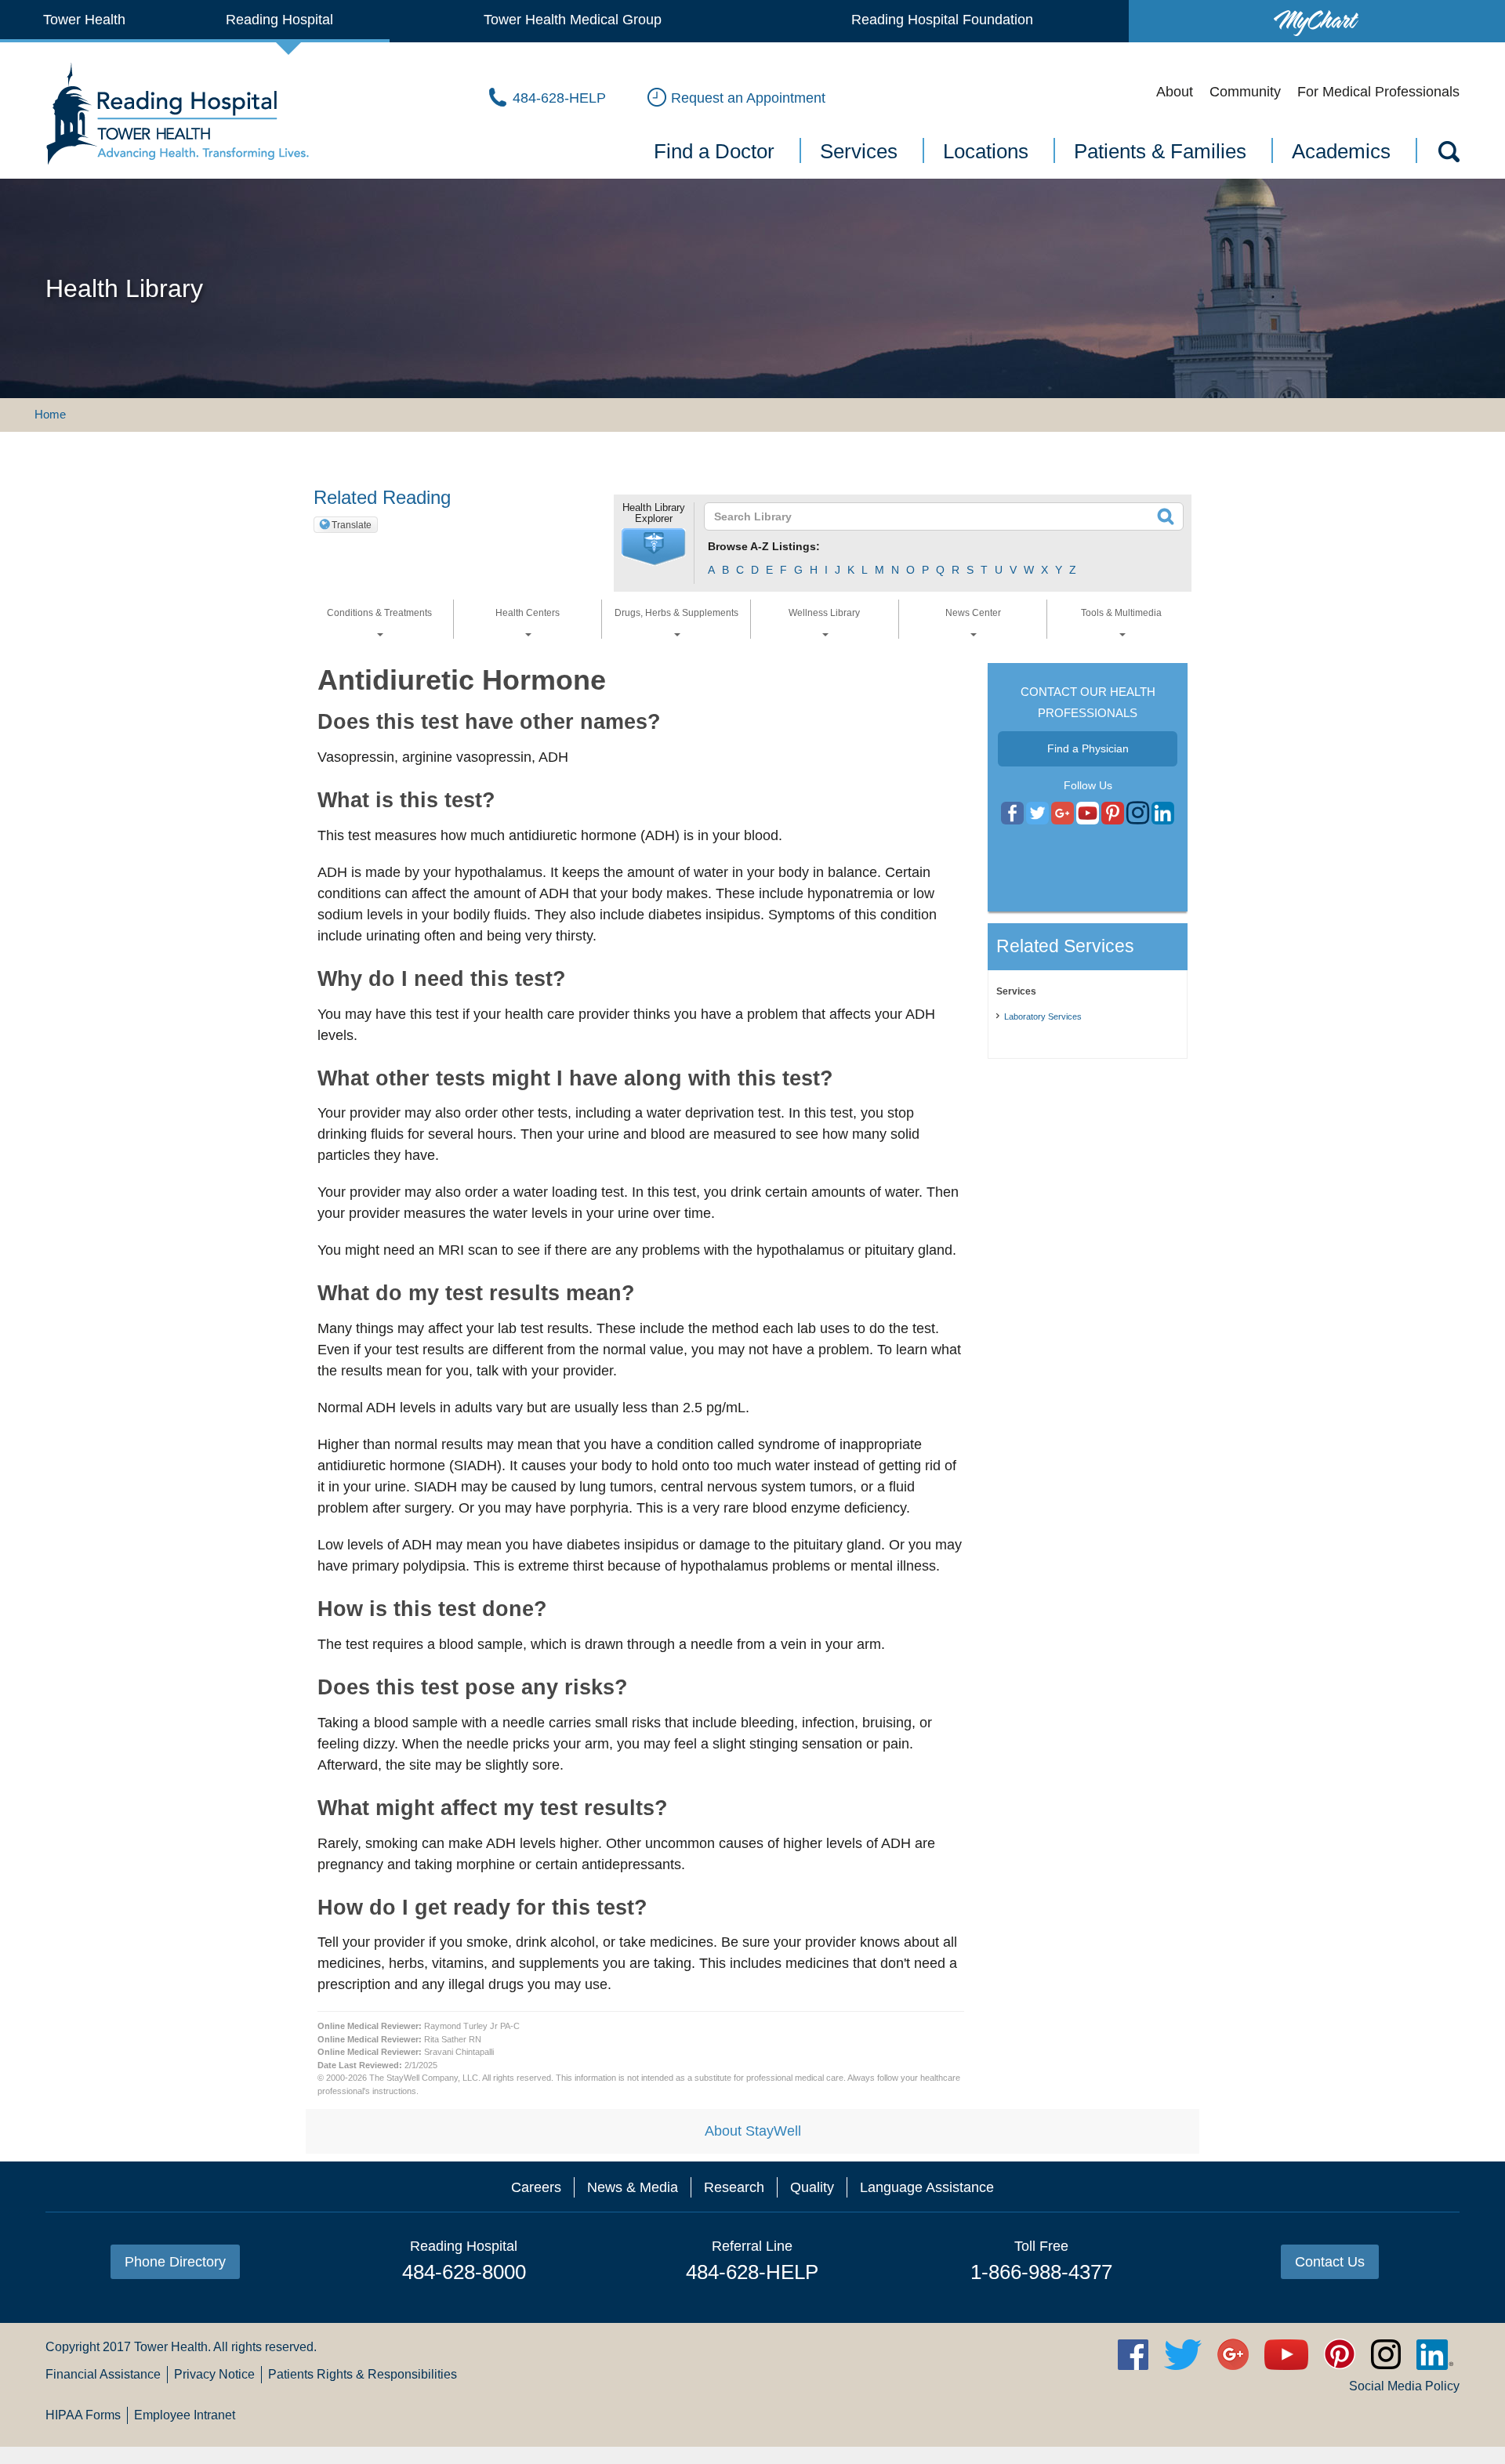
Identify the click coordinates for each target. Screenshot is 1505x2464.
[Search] (1448, 154)
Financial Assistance (103, 2374)
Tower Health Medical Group (573, 20)
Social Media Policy (1404, 2386)
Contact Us (1330, 2262)
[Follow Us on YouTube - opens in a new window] (1063, 813)
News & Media (633, 2187)
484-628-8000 (464, 2272)
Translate (352, 525)
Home (50, 414)
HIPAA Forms (83, 2415)
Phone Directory (175, 2262)
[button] (654, 547)
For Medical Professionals (1378, 92)
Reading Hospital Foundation (942, 20)
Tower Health (84, 20)
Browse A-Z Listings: (764, 546)
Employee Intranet (185, 2415)
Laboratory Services (1043, 1016)
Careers (536, 2187)
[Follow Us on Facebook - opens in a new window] (1012, 813)
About (1175, 92)
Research (734, 2187)
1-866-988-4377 (1041, 2272)
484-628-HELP (752, 2272)
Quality (812, 2187)
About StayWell (753, 2131)
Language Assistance (927, 2187)
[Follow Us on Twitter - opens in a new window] (1037, 813)
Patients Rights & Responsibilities (363, 2374)
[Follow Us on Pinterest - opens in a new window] (1113, 813)
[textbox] (934, 516)
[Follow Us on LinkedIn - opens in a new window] (1163, 813)
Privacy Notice (214, 2374)
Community (1245, 92)
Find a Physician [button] (1088, 748)
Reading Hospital (279, 20)
